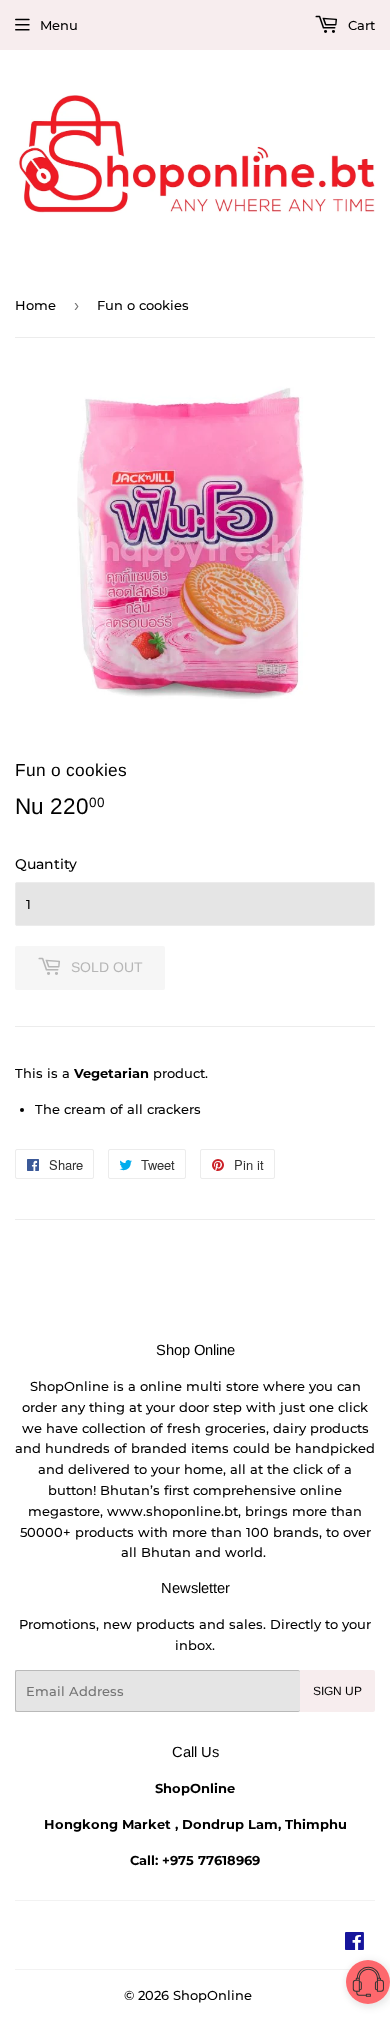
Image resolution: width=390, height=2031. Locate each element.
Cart (359, 25)
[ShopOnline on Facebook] (354, 1944)
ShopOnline (212, 1995)
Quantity (46, 864)
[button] (368, 1985)
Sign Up (337, 1691)
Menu (59, 25)
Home (35, 305)
